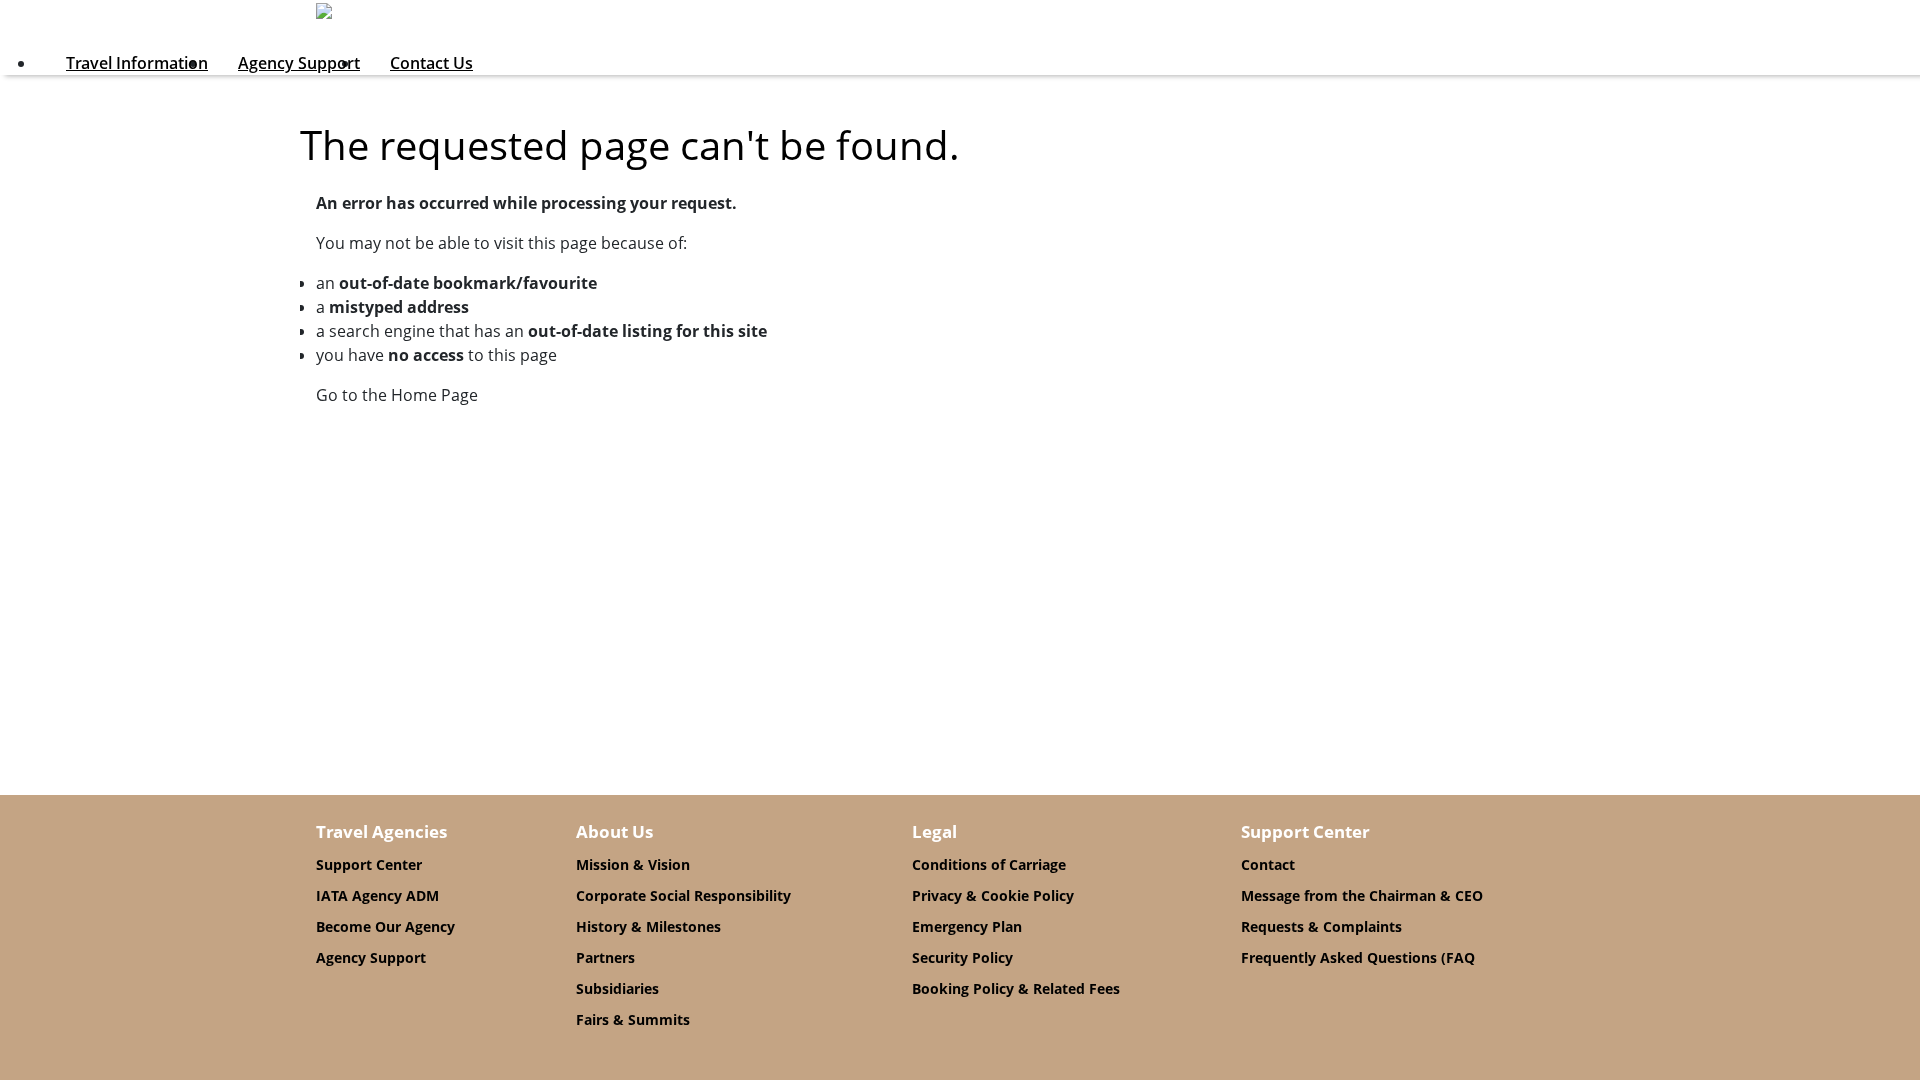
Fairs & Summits (633, 1019)
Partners (605, 957)
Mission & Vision (633, 864)
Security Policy (962, 957)
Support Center (369, 864)
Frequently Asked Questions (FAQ (1358, 957)
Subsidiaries (617, 988)
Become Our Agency (385, 926)
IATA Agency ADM (377, 895)
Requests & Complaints (1321, 926)
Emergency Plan (967, 926)
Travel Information (137, 63)
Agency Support (299, 63)
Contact (1268, 864)
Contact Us (431, 63)
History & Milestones (648, 926)
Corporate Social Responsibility (683, 895)
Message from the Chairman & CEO (1362, 895)
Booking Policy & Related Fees (1016, 988)
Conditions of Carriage (989, 864)
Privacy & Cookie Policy (993, 895)
